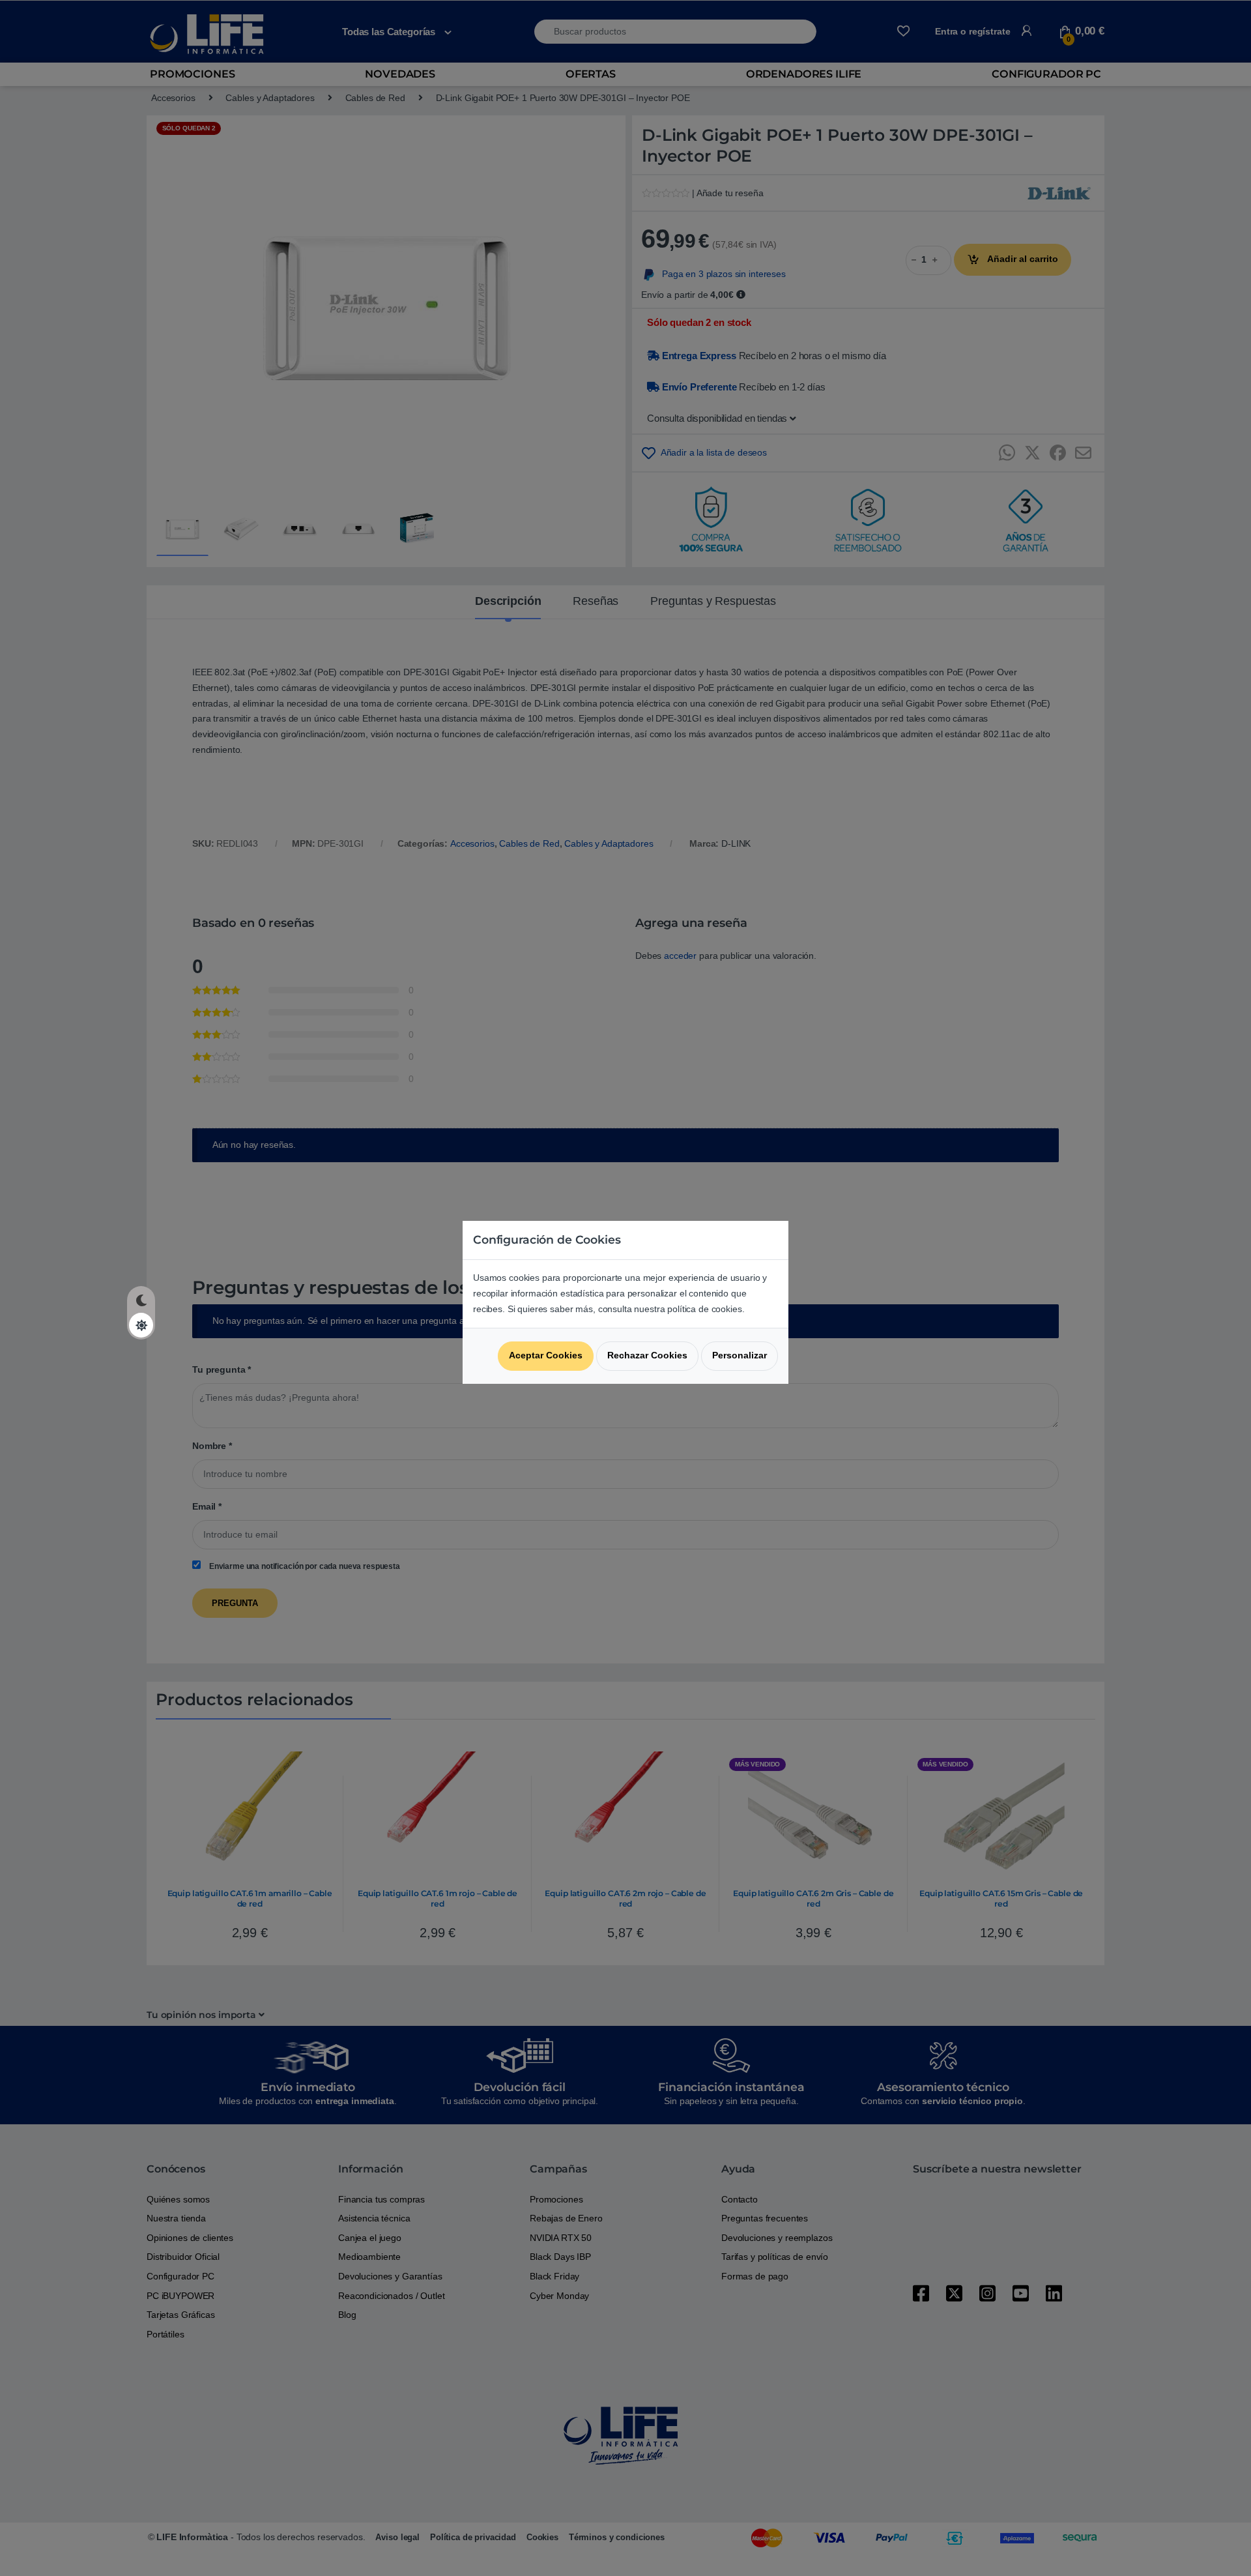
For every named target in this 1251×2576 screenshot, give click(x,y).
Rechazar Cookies (647, 1355)
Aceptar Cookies (546, 1355)
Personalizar (740, 1355)
